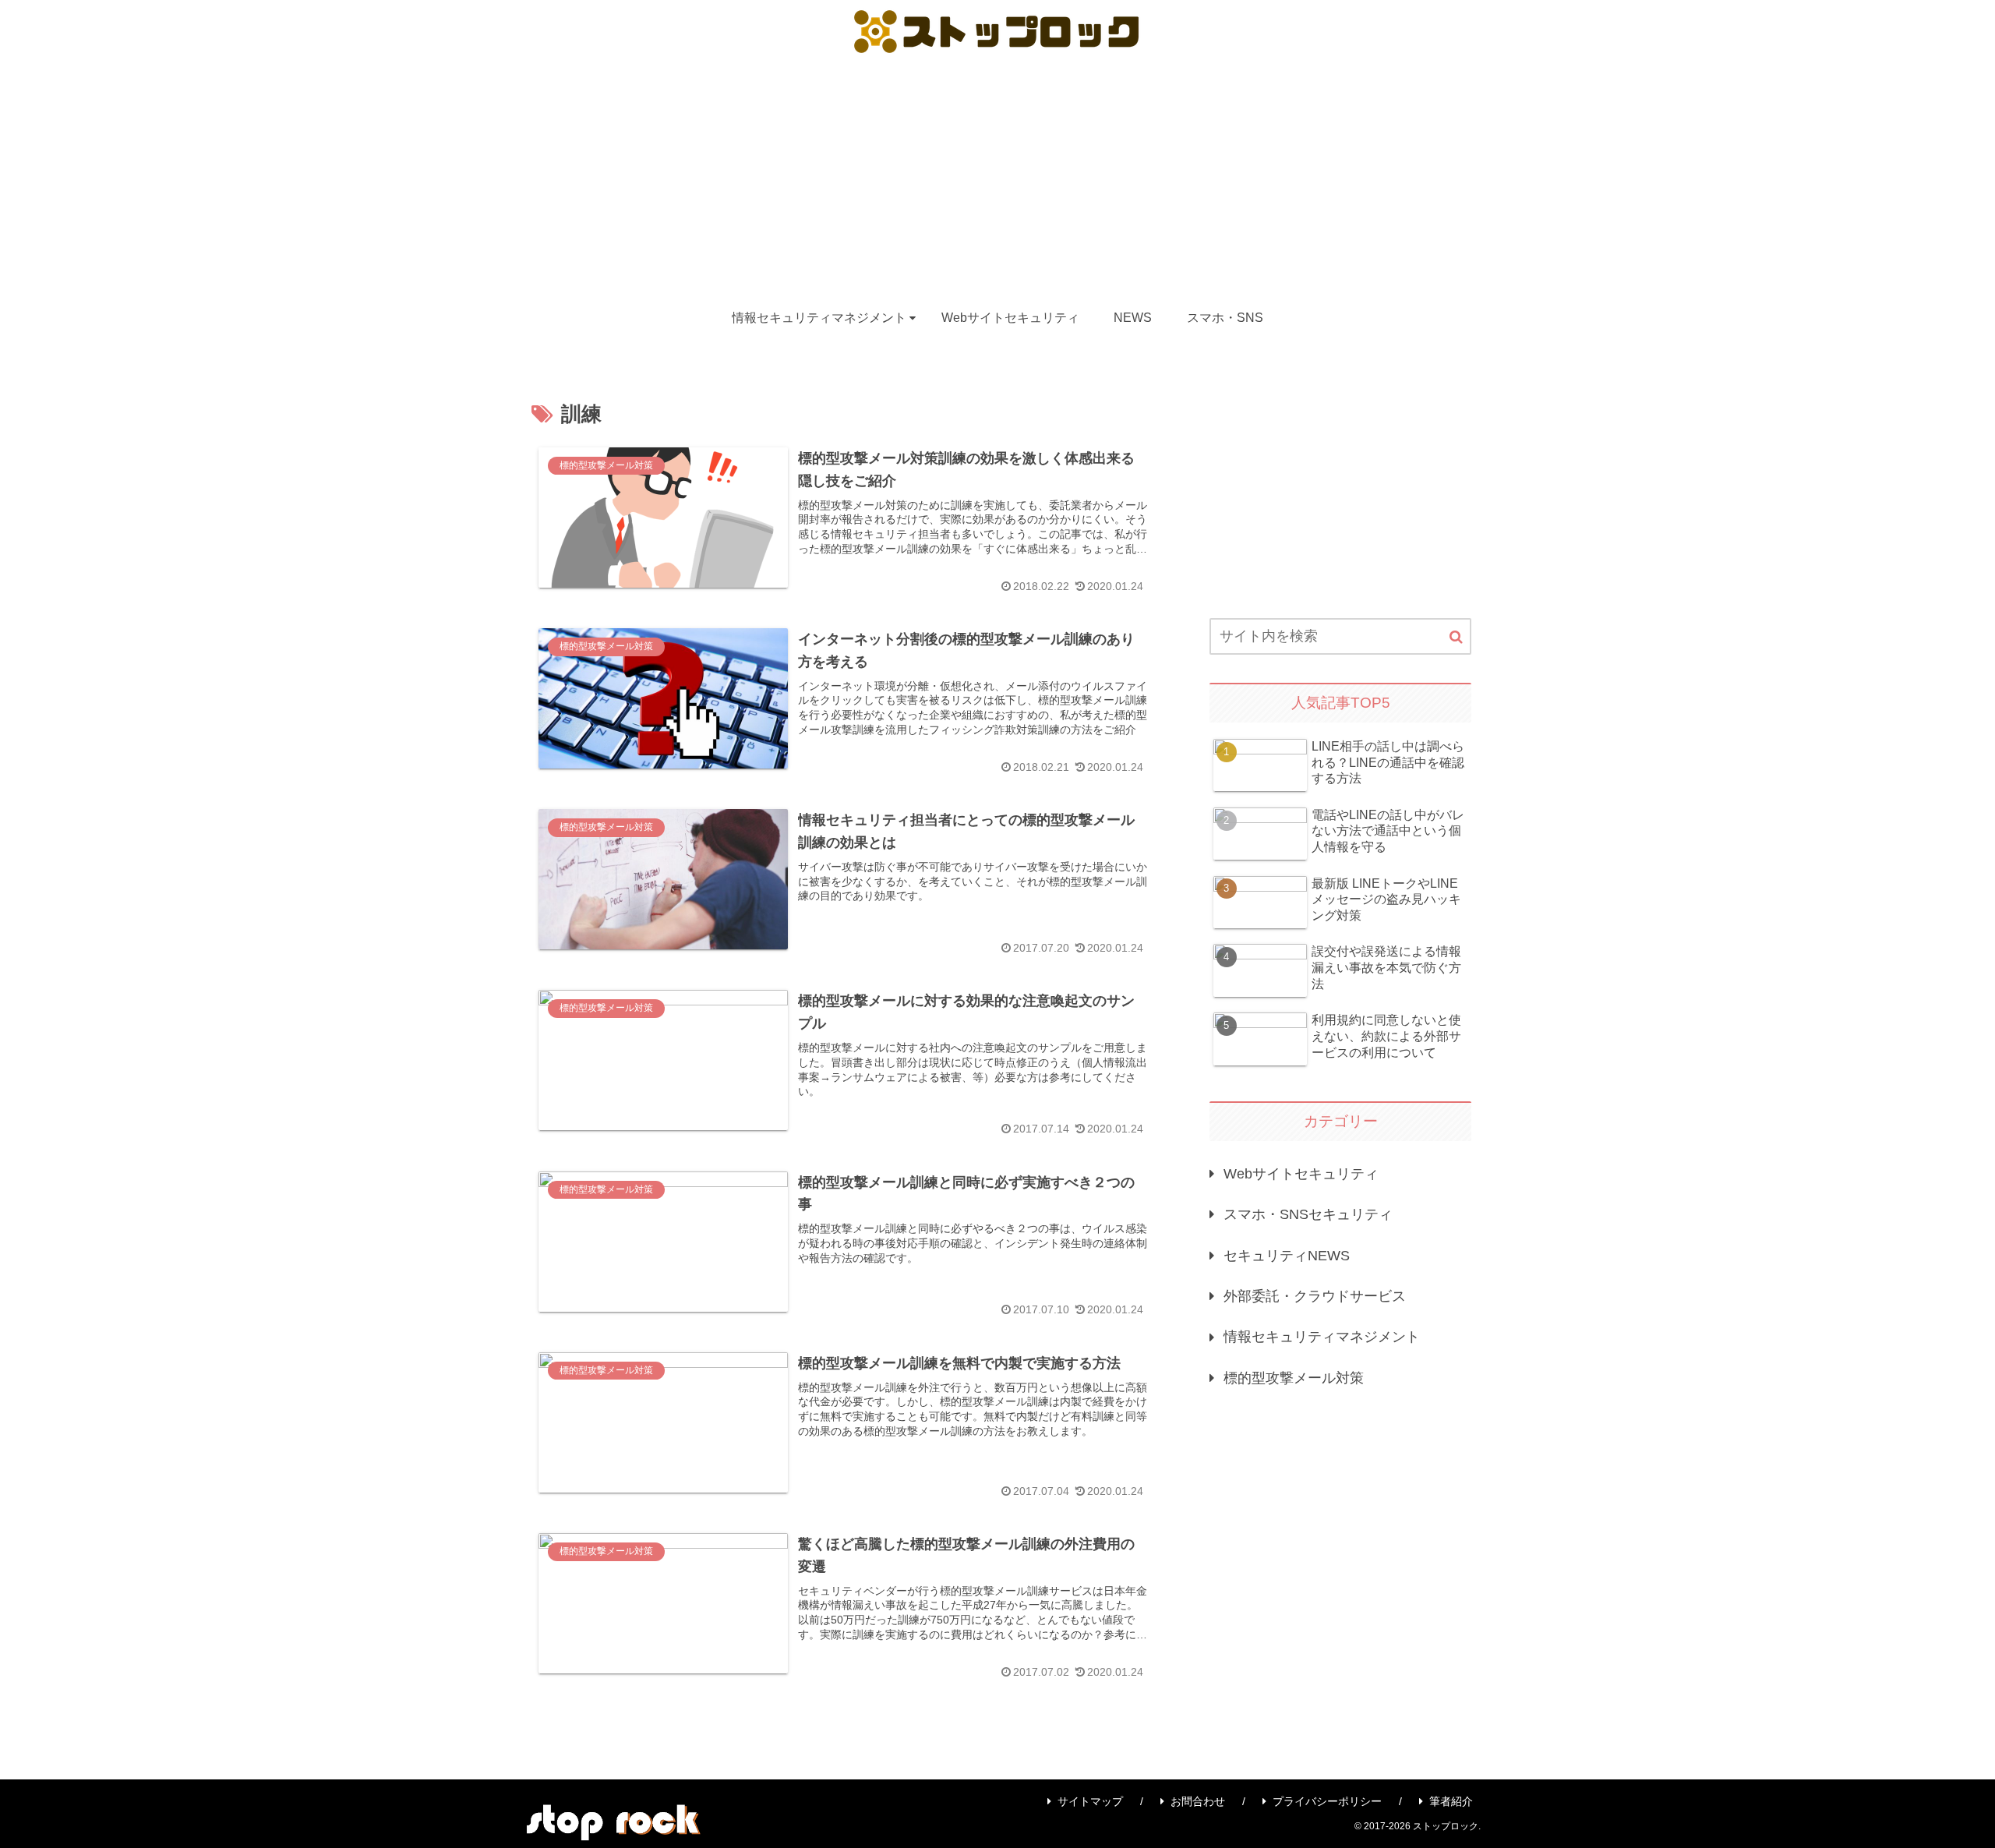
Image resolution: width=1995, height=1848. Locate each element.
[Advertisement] (997, 178)
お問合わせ (1198, 1801)
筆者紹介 (1451, 1801)
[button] (1456, 637)
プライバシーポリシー (1327, 1801)
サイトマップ (1090, 1801)
